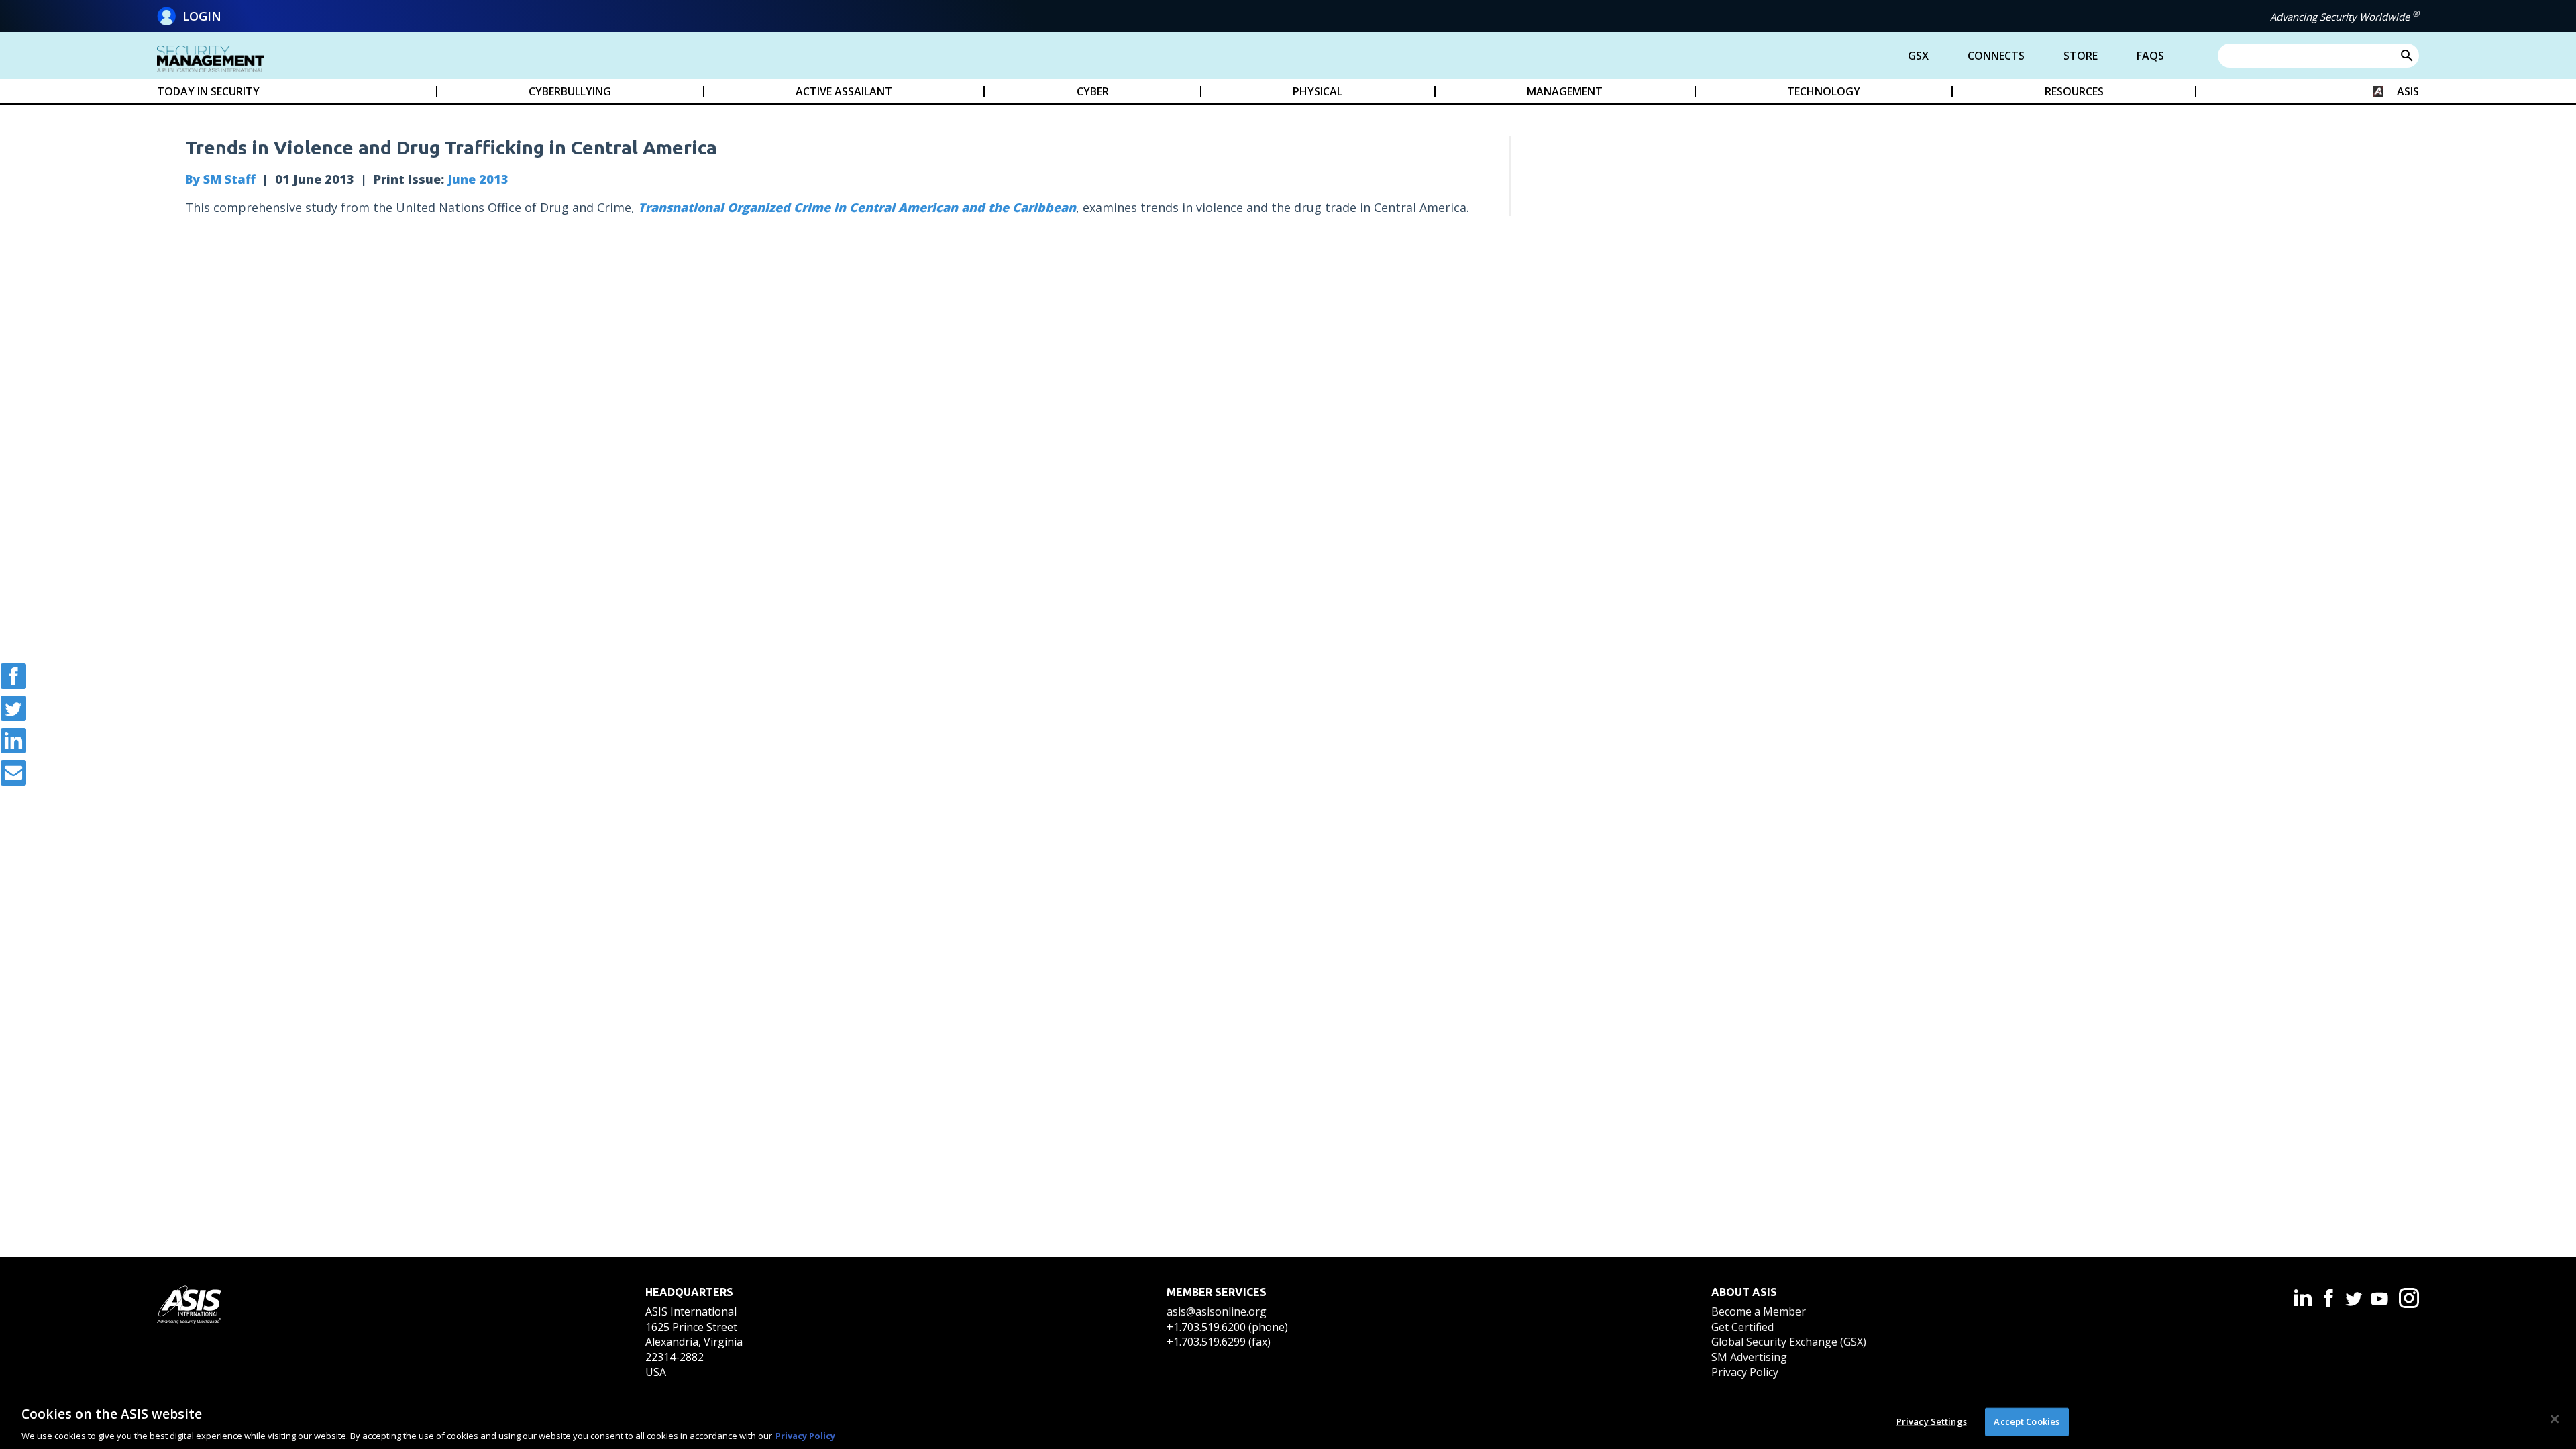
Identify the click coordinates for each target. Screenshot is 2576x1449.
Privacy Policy (1745, 1372)
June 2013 (478, 179)
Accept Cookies (2027, 1421)
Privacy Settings (1932, 1421)
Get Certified (1742, 1327)
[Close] (2555, 1419)
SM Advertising (1749, 1357)
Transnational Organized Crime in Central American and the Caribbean (857, 207)
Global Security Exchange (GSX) (1789, 1342)
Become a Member (1759, 1311)
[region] (1288, 1421)
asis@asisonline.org (1217, 1311)
